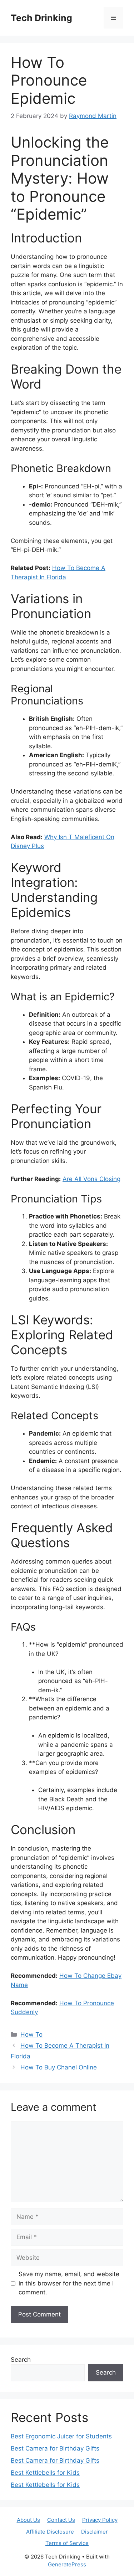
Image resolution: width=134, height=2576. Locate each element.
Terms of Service (67, 2543)
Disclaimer (95, 2532)
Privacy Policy (100, 2520)
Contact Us (61, 2520)
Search (21, 2360)
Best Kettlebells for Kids (45, 2473)
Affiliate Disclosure (50, 2532)
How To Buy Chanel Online (59, 2067)
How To (31, 2034)
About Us (28, 2520)
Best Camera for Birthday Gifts (55, 2448)
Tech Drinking (41, 18)
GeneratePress (67, 2564)
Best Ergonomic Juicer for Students (61, 2436)
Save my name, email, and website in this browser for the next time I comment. (69, 2283)
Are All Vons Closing (91, 1179)
